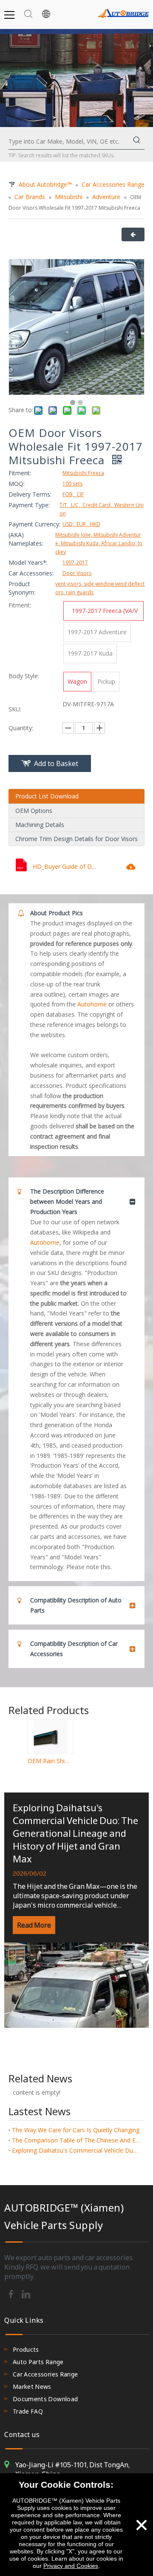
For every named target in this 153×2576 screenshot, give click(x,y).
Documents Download (45, 2399)
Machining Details (40, 825)
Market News (32, 2387)
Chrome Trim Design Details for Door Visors (76, 839)
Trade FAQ (28, 2411)
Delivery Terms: (30, 494)
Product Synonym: (22, 588)
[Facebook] (12, 2293)
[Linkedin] (26, 2293)
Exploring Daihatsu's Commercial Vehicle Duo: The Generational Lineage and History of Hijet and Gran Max (75, 1833)
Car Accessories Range (45, 2374)
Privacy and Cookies (71, 2566)
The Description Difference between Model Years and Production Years (67, 1201)
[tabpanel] (76, 1910)
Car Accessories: (31, 573)
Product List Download (47, 796)
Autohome (92, 1004)
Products (26, 2349)
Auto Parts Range (38, 2362)
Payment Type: (29, 505)
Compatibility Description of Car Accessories (74, 1649)
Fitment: (20, 473)
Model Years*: (28, 562)
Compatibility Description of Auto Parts (76, 1605)
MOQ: (17, 484)
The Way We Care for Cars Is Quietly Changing (76, 2130)
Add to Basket (56, 763)
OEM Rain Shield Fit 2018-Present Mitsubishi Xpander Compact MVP (50, 1761)
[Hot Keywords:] (137, 142)
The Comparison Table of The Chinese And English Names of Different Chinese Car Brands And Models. (76, 2140)
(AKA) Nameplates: (26, 539)
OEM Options (34, 811)
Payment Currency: (34, 524)
